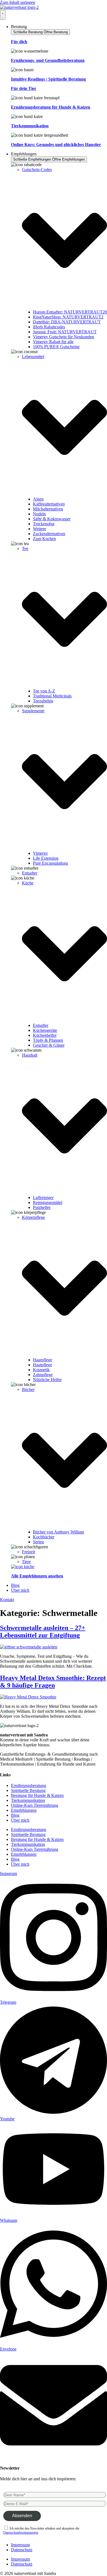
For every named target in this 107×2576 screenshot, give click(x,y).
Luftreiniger (43, 1198)
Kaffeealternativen (49, 504)
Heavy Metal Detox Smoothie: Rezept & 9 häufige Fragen (53, 1682)
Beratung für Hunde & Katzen (37, 1795)
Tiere (26, 1562)
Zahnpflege (43, 1375)
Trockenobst (44, 524)
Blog (15, 1815)
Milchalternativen (48, 509)
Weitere (40, 529)
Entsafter (30, 873)
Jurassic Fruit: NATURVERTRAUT (65, 332)
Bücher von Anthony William (58, 1532)
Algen (38, 499)
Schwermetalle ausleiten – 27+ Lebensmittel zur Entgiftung (43, 1631)
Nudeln (39, 514)
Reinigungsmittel (48, 1202)
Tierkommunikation (28, 1800)
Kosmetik (41, 1370)
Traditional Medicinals (52, 696)
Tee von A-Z (44, 691)
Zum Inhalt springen (18, 2)
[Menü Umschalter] (3, 15)
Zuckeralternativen (49, 534)
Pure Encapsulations (50, 863)
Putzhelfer (42, 1207)
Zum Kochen (44, 539)
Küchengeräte (45, 1030)
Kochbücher (44, 1537)
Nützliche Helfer (47, 1380)
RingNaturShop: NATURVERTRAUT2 (68, 317)
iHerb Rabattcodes (49, 327)
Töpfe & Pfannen (48, 1040)
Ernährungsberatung (29, 1785)
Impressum (20, 2545)
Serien (38, 1542)
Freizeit (28, 1552)
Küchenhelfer (45, 1035)
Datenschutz (22, 2550)
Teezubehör (43, 701)
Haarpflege (43, 1360)
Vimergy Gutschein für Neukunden (64, 337)
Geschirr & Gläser (49, 1045)
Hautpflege (43, 1365)
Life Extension (46, 858)
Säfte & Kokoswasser (52, 519)
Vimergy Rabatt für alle (53, 342)
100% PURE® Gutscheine (56, 347)
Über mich (20, 1820)
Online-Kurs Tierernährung (35, 1805)
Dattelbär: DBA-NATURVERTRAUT (67, 322)
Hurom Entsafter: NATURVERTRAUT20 (70, 312)
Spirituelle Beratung (28, 1790)
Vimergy (40, 853)
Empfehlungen (24, 1810)
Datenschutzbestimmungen (21, 2533)
